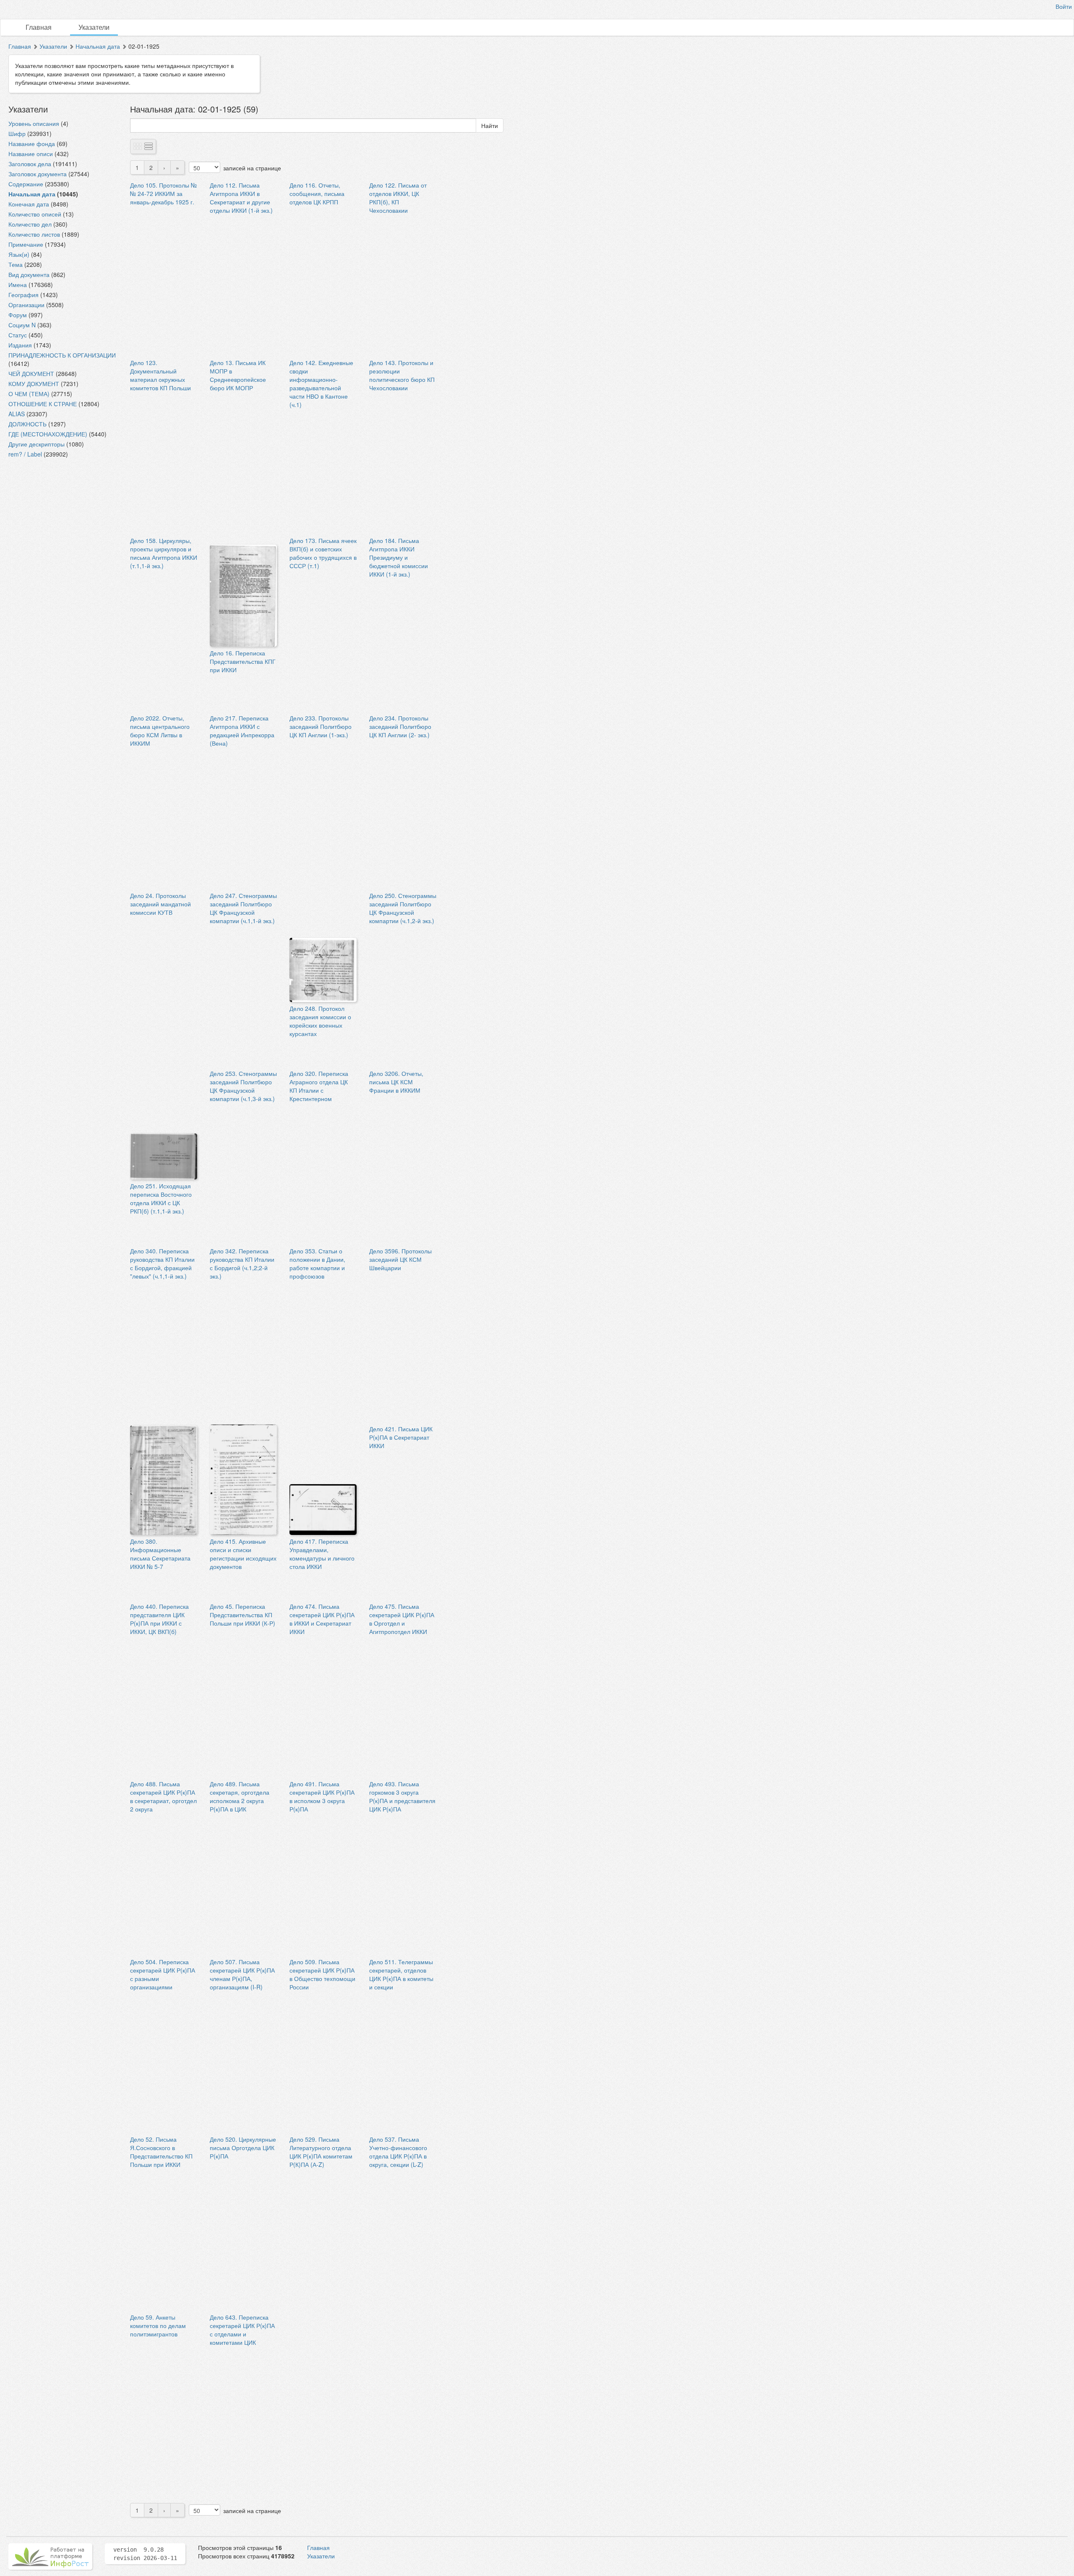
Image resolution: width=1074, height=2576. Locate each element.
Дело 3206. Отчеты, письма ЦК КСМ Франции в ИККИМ (396, 1082)
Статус (18, 335)
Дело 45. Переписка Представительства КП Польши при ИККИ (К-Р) (242, 1615)
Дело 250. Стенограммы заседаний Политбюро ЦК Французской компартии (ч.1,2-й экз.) (403, 908)
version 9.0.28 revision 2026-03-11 (145, 2554)
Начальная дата (98, 46)
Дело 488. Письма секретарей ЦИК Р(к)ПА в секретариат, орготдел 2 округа (163, 1796)
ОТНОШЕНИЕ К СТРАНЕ (43, 404)
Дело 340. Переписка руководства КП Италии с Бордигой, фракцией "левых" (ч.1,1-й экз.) (162, 1263)
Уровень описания (34, 123)
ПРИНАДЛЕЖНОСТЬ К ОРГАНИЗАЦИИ (62, 355)
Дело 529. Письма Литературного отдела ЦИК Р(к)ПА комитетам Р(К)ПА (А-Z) (321, 2152)
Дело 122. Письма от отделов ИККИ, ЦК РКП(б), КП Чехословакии (398, 198)
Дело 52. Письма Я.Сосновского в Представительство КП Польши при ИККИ (161, 2152)
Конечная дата (29, 204)
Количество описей (35, 214)
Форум (18, 315)
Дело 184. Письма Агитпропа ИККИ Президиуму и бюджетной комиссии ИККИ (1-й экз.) (399, 557)
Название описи (31, 154)
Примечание (26, 244)
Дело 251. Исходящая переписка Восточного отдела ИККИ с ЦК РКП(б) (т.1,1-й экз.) (161, 1198)
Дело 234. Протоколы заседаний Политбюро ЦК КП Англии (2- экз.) (400, 726)
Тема (16, 264)
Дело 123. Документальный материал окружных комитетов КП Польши (160, 375)
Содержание (26, 184)
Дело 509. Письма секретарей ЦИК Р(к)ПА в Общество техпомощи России (322, 1974)
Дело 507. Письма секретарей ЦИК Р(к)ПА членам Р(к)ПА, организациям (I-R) (242, 1974)
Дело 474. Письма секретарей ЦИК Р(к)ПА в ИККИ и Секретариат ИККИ (322, 1619)
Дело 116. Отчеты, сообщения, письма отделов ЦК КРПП (317, 193)
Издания (20, 345)
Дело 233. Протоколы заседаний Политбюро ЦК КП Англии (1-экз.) (321, 726)
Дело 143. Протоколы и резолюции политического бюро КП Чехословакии (402, 375)
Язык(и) (19, 254)
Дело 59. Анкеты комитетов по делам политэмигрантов (158, 2325)
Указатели (94, 27)
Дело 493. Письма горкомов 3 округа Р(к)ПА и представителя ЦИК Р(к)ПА (402, 1796)
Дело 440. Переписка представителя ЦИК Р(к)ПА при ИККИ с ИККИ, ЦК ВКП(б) (159, 1619)
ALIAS (17, 414)
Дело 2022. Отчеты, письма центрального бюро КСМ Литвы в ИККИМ (160, 731)
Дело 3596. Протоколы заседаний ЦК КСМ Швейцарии (400, 1259)
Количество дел (30, 224)
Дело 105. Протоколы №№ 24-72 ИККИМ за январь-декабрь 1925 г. (163, 193)
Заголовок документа (38, 174)
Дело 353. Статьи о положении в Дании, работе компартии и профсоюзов (317, 1263)
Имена (18, 284)
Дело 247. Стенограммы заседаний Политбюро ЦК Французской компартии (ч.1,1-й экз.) (243, 908)
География (23, 295)
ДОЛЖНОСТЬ (27, 424)
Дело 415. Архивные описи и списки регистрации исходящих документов (243, 1554)
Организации (26, 305)
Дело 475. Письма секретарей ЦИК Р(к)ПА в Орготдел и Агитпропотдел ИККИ (402, 1619)
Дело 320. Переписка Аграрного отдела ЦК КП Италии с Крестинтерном (319, 1086)
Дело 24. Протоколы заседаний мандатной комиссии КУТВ (160, 904)
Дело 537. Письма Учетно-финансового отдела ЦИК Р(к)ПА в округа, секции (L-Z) (398, 2152)
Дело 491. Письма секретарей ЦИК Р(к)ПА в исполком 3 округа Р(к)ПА (322, 1796)
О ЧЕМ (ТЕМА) (29, 394)
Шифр (17, 133)
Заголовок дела (30, 164)
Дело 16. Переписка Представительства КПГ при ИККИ (243, 661)
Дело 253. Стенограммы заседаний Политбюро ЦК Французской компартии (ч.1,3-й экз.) (243, 1086)
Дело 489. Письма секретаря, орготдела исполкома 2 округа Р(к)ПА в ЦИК (240, 1796)
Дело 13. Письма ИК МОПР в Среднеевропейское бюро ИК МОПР (238, 375)
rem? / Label (25, 454)
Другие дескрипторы (36, 444)
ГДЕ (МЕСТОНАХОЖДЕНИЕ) (48, 434)
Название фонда (32, 144)
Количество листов (34, 234)
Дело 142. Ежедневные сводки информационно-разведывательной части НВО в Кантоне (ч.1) (321, 384)
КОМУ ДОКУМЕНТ (34, 384)
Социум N (22, 325)
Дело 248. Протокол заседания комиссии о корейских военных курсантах (320, 1021)
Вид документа (29, 274)
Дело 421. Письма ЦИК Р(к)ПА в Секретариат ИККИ (401, 1437)
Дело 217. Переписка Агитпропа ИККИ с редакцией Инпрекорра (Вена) (242, 731)
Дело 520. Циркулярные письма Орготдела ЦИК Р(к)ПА (243, 2148)
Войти (1064, 6)
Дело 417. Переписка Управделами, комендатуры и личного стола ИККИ (322, 1554)
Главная (39, 27)
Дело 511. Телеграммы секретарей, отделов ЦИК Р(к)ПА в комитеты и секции (401, 1974)
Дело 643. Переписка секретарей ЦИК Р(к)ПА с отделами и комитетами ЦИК (242, 2330)
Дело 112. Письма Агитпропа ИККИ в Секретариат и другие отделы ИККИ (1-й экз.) (241, 198)
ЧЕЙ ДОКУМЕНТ (31, 373)
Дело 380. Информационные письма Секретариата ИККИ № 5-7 (160, 1554)
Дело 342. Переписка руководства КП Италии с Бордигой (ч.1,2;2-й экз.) (242, 1263)
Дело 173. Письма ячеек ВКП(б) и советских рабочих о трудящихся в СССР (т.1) (323, 553)
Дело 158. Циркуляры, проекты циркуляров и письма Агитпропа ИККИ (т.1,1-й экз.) (164, 553)
